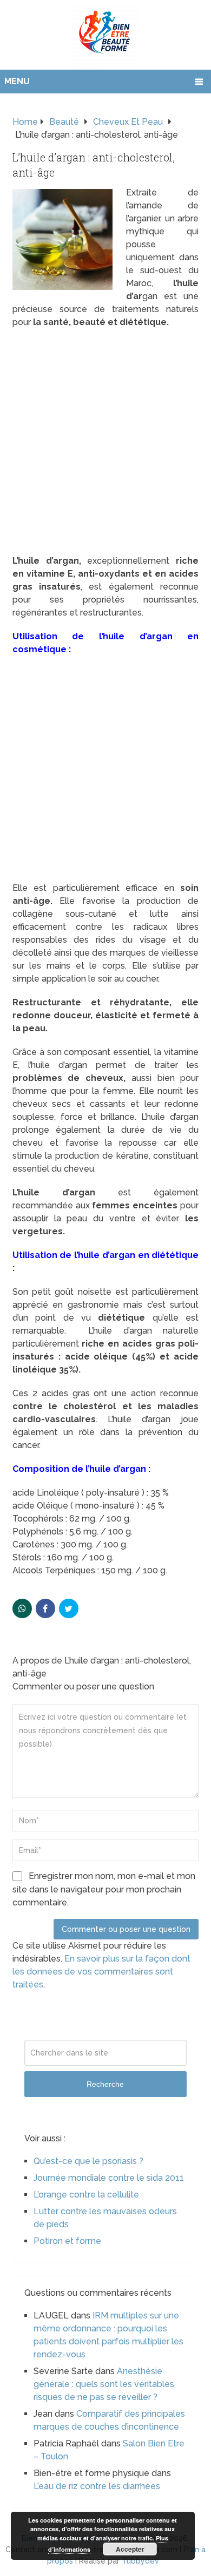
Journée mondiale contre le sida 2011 (109, 2178)
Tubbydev (140, 2561)
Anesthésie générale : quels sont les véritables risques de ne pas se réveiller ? (104, 2384)
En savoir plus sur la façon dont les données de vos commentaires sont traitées (101, 1972)
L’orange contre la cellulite (86, 2195)
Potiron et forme (67, 2241)
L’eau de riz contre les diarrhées (97, 2486)
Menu (17, 81)
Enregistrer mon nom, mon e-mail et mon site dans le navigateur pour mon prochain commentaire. (104, 1889)
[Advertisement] (105, 445)
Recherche (105, 2084)
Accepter (130, 2549)
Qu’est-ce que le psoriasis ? (88, 2161)
